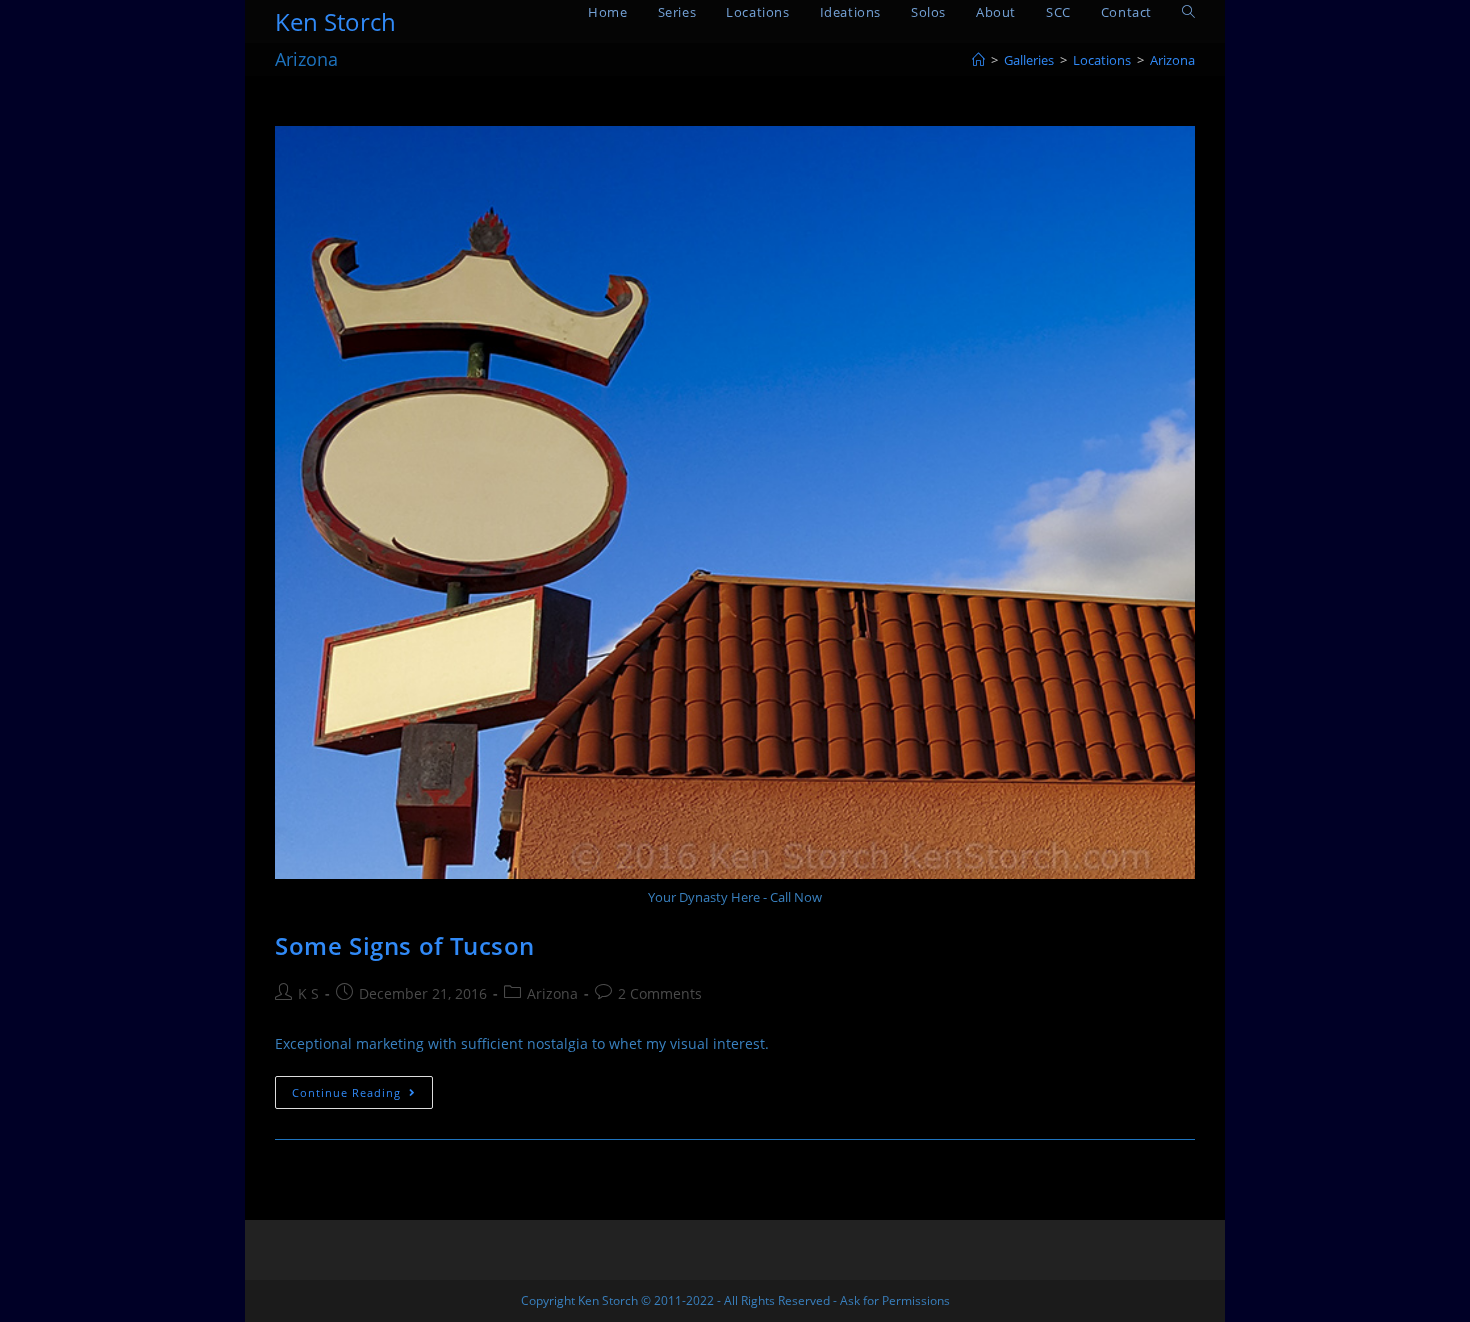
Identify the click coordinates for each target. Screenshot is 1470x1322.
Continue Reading (362, 1096)
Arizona (552, 993)
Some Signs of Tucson (405, 945)
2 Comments (660, 993)
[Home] (978, 60)
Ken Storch (335, 21)
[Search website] (1188, 12)
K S (308, 993)
